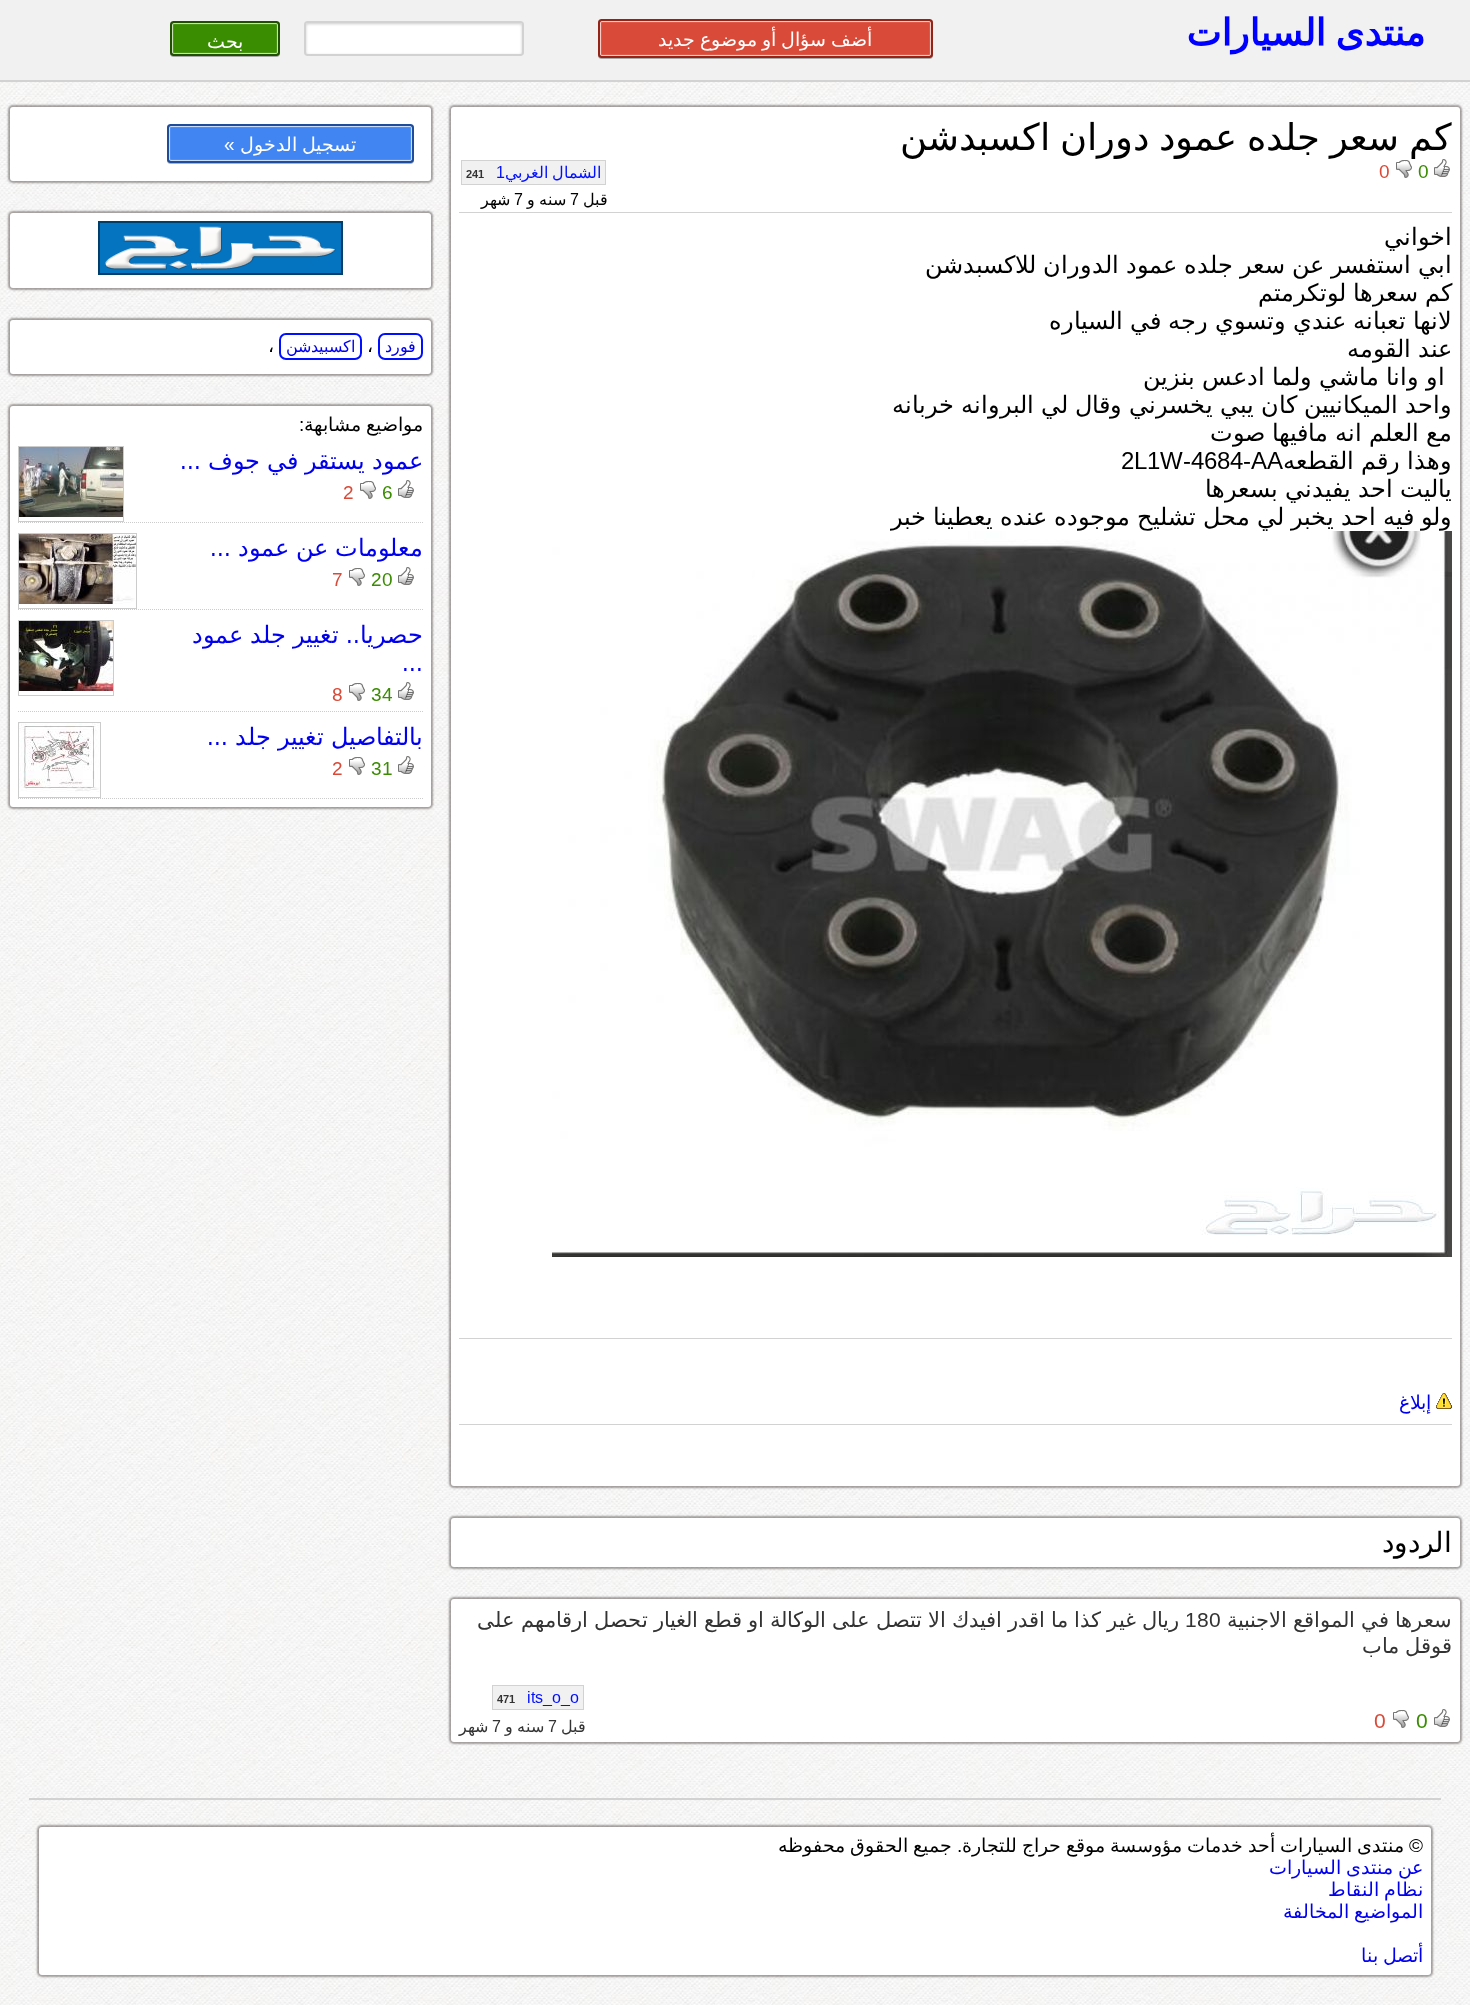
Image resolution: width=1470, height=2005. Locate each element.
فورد (400, 346)
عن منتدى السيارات (1346, 1867)
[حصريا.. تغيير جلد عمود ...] (66, 685)
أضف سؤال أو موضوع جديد (765, 39)
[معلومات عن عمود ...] (77, 598)
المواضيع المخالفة (1353, 1911)
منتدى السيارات (1306, 32)
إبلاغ (1417, 1402)
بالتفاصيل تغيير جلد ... (315, 736)
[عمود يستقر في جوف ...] (71, 511)
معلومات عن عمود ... (316, 547)
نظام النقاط (1375, 1889)
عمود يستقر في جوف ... (301, 460)
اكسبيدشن (320, 346)
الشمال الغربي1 (533, 172)
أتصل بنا (1392, 1955)
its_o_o (538, 1697)
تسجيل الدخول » (290, 144)
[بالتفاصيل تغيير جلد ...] (59, 787)
